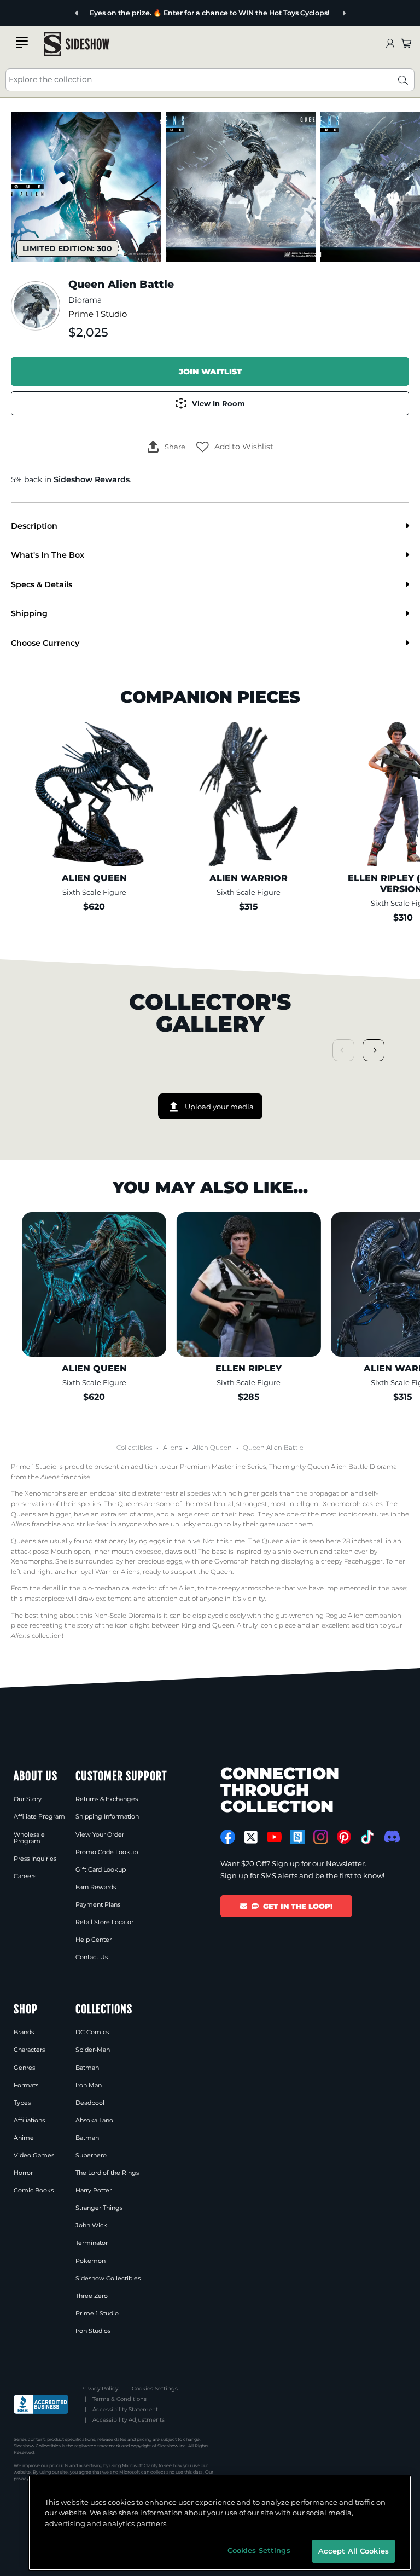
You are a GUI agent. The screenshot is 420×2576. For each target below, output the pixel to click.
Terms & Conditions (119, 2399)
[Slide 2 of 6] (241, 187)
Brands (24, 2032)
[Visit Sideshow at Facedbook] (228, 1837)
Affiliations (29, 2120)
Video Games (34, 2155)
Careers (25, 1876)
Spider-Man (93, 2050)
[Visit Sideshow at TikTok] (367, 1837)
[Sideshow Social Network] (298, 1837)
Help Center (94, 1940)
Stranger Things (99, 2208)
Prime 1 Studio (98, 314)
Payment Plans (98, 1904)
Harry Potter (94, 2190)
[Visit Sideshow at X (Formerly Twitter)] (251, 1837)
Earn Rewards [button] (96, 1887)
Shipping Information (107, 1816)
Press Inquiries (35, 1859)
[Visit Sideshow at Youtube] (274, 1837)
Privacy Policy (99, 2389)
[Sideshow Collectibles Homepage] (77, 44)
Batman (87, 2068)
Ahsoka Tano (94, 2120)
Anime (24, 2138)
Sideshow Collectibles (108, 2278)
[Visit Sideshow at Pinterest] (344, 1837)
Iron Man (89, 2085)
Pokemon (91, 2261)
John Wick (91, 2225)
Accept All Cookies (354, 2551)
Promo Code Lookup (107, 1852)
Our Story (28, 1799)
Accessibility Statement (125, 2409)
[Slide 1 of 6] (86, 187)
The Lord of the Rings (107, 2173)
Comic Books (34, 2190)
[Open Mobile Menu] (22, 43)
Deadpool (90, 2103)
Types (22, 2103)
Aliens (172, 1448)
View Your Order (100, 1834)
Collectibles (134, 1448)
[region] (220, 2523)
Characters (29, 2050)
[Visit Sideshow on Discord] (391, 1836)
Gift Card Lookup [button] (101, 1869)
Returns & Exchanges (107, 1799)
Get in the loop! (298, 1906)
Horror (23, 2173)
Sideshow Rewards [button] (92, 479)
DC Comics (92, 2032)
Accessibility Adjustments (129, 2420)
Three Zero (92, 2296)
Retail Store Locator (104, 1922)
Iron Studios (93, 2331)
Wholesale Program (29, 1838)
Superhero (91, 2155)
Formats (26, 2085)
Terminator (92, 2243)
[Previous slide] (77, 13)
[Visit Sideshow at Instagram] (321, 1837)
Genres (24, 2068)
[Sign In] (390, 44)
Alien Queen (212, 1448)
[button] (235, 447)
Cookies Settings (155, 2389)
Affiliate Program (39, 1816)
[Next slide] (344, 13)
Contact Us (92, 1957)
